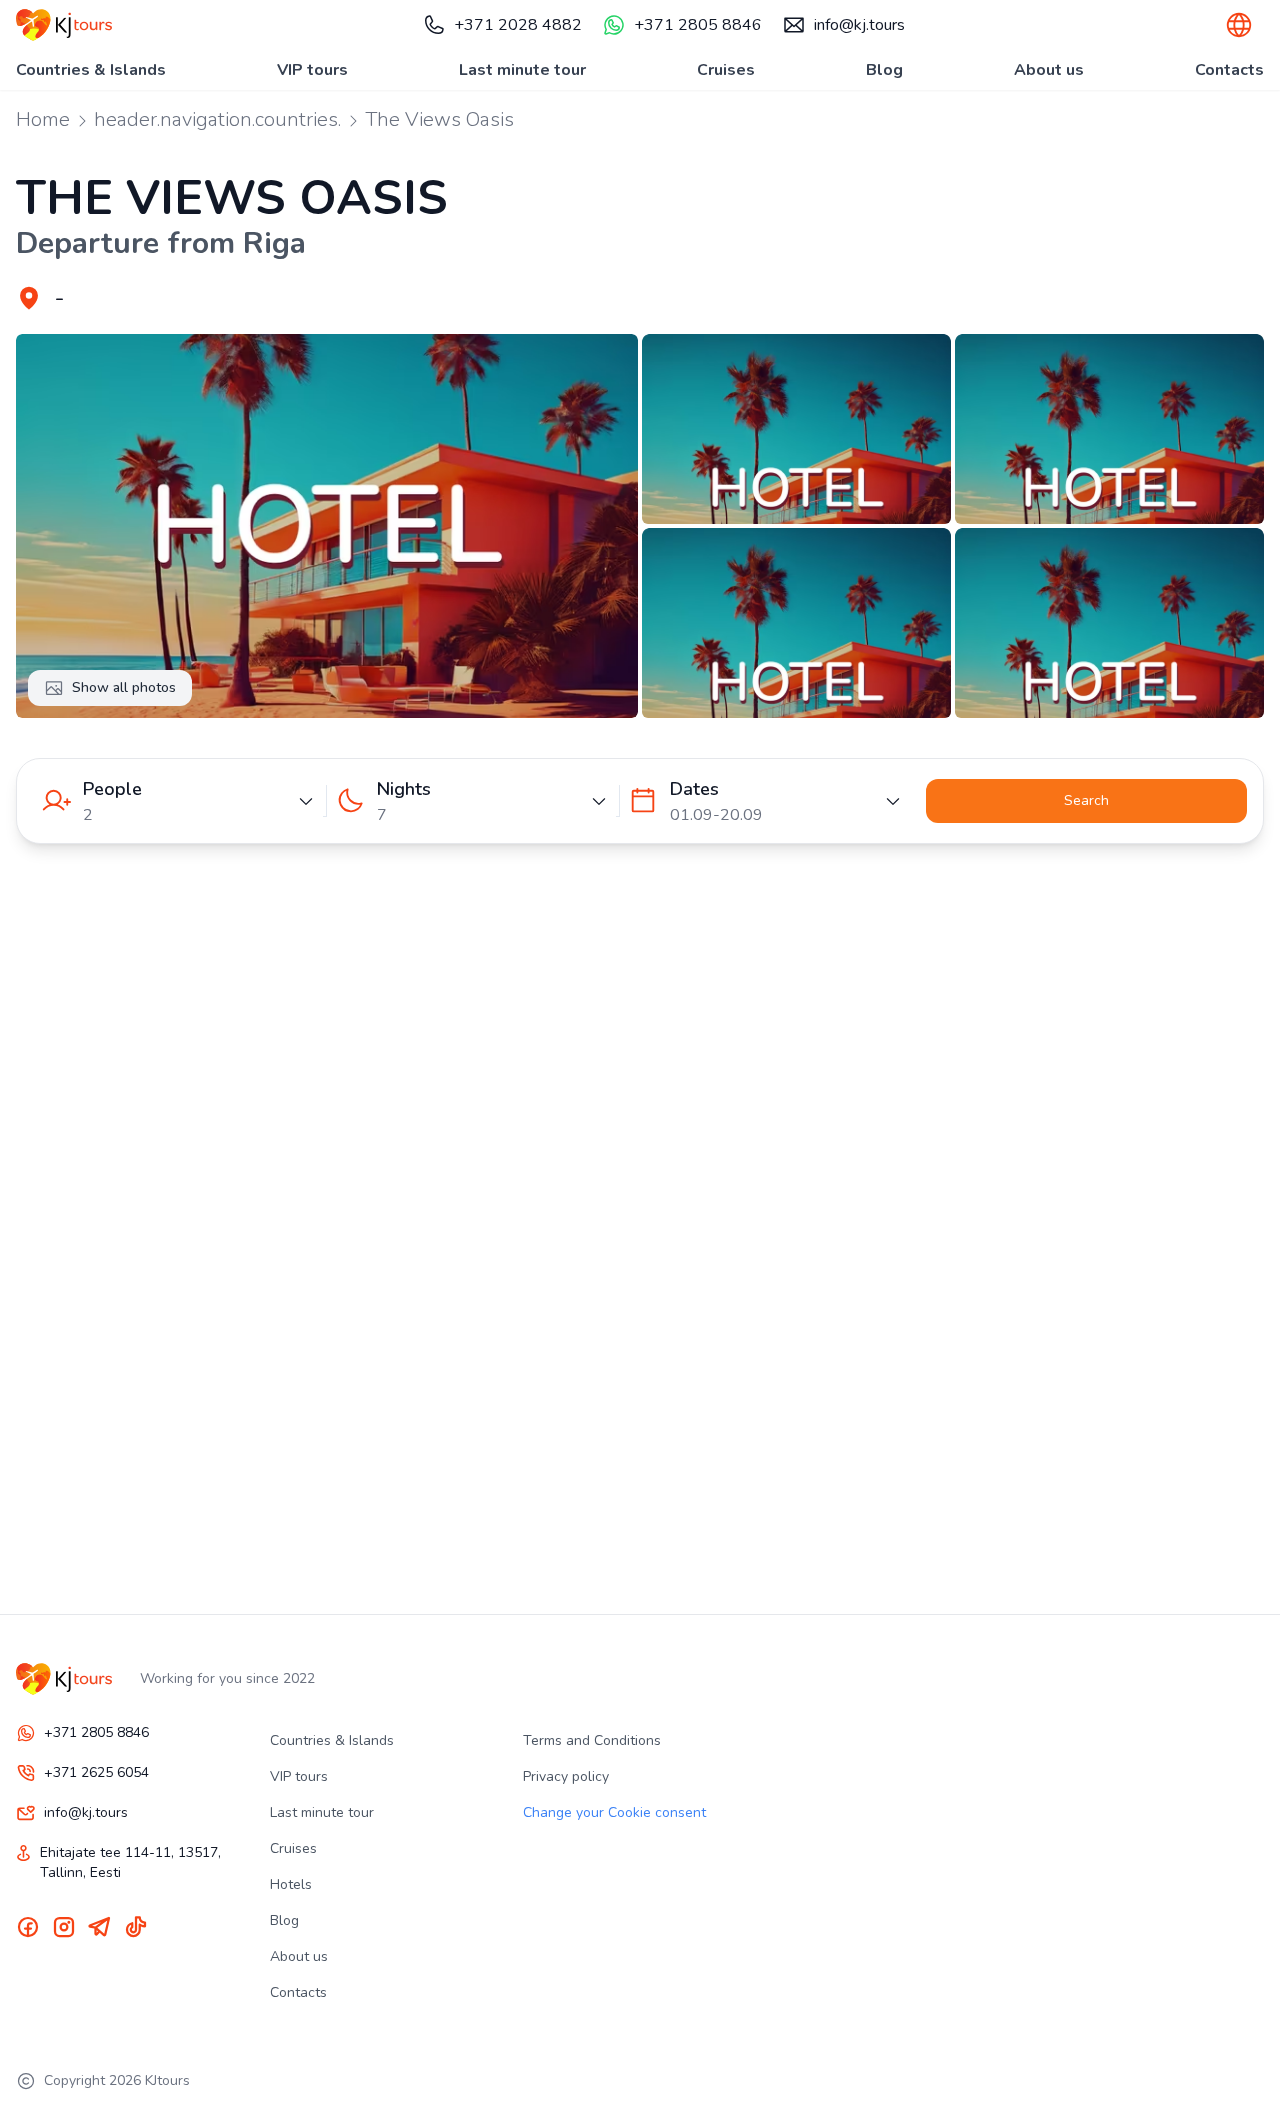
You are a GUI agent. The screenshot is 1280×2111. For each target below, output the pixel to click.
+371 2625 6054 (96, 1772)
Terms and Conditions (592, 1740)
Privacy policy (566, 1776)
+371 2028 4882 (518, 25)
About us (1049, 70)
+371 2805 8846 (698, 25)
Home (43, 119)
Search (1086, 800)
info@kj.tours (859, 25)
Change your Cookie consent (614, 1812)
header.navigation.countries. (217, 119)
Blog (884, 70)
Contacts (1229, 70)
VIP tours (312, 70)
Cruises (726, 70)
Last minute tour (522, 70)
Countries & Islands (91, 70)
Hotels (291, 1884)
